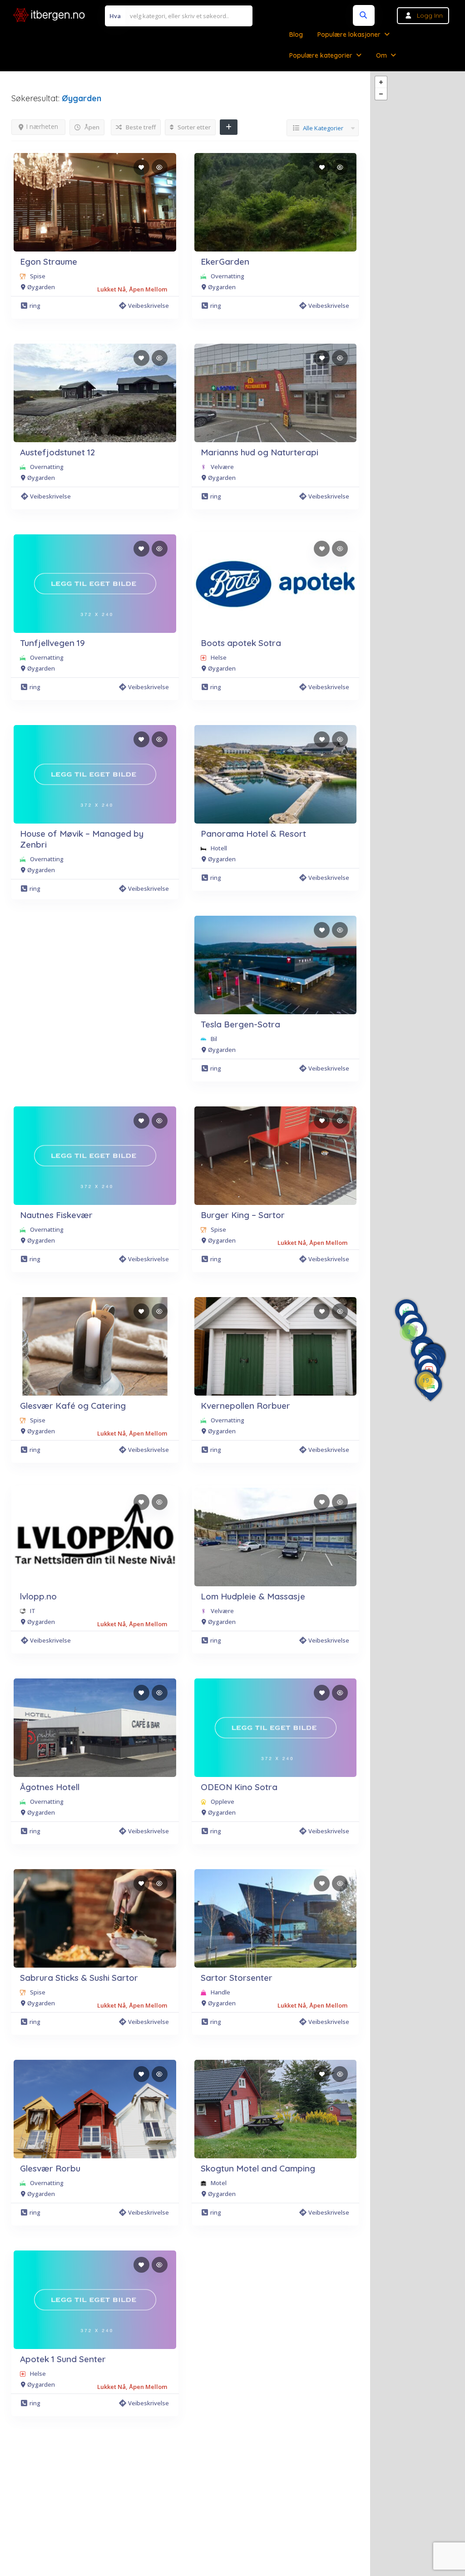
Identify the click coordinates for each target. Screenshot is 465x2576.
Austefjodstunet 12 (57, 452)
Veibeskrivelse (148, 306)
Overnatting (228, 276)
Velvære (222, 467)
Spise (38, 276)
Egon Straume (49, 262)
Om (381, 55)
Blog (296, 35)
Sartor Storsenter (237, 1978)
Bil (214, 1039)
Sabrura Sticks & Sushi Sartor (79, 1978)
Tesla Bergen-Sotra (240, 1024)
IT (33, 1611)
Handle (220, 1992)
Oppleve (223, 1801)
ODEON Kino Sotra (239, 1787)
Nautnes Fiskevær (56, 1215)
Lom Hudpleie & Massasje (253, 1596)
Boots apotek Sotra (241, 643)
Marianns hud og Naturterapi (260, 452)
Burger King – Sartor (243, 1215)
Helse (219, 657)
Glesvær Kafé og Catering (73, 1406)
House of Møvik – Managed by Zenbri (82, 839)
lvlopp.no (38, 1596)
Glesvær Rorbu (50, 2168)
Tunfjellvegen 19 (52, 643)
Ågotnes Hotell (50, 1787)
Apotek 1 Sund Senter (63, 2359)
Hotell (219, 848)
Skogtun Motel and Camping (258, 2168)
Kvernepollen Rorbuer (245, 1406)
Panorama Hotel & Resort (253, 834)
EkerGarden (225, 262)
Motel (219, 2183)
